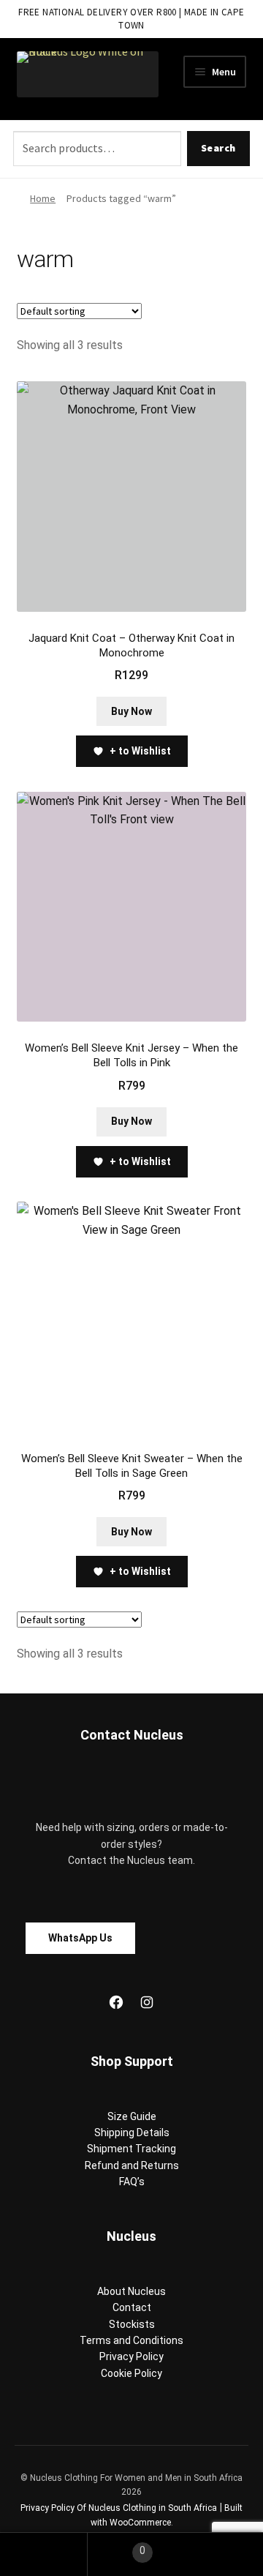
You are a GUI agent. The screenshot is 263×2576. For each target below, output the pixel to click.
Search (218, 148)
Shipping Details (132, 2133)
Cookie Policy (131, 2373)
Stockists (132, 2324)
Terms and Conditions (131, 2340)
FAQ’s (132, 2182)
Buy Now (131, 711)
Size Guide (132, 2116)
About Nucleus (131, 2291)
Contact (132, 2307)
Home (43, 198)
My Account (44, 2554)
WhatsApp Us (80, 1938)
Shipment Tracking (131, 2149)
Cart (117, 2546)
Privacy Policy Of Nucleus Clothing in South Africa (119, 2508)
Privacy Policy (131, 2356)
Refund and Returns (132, 2165)
